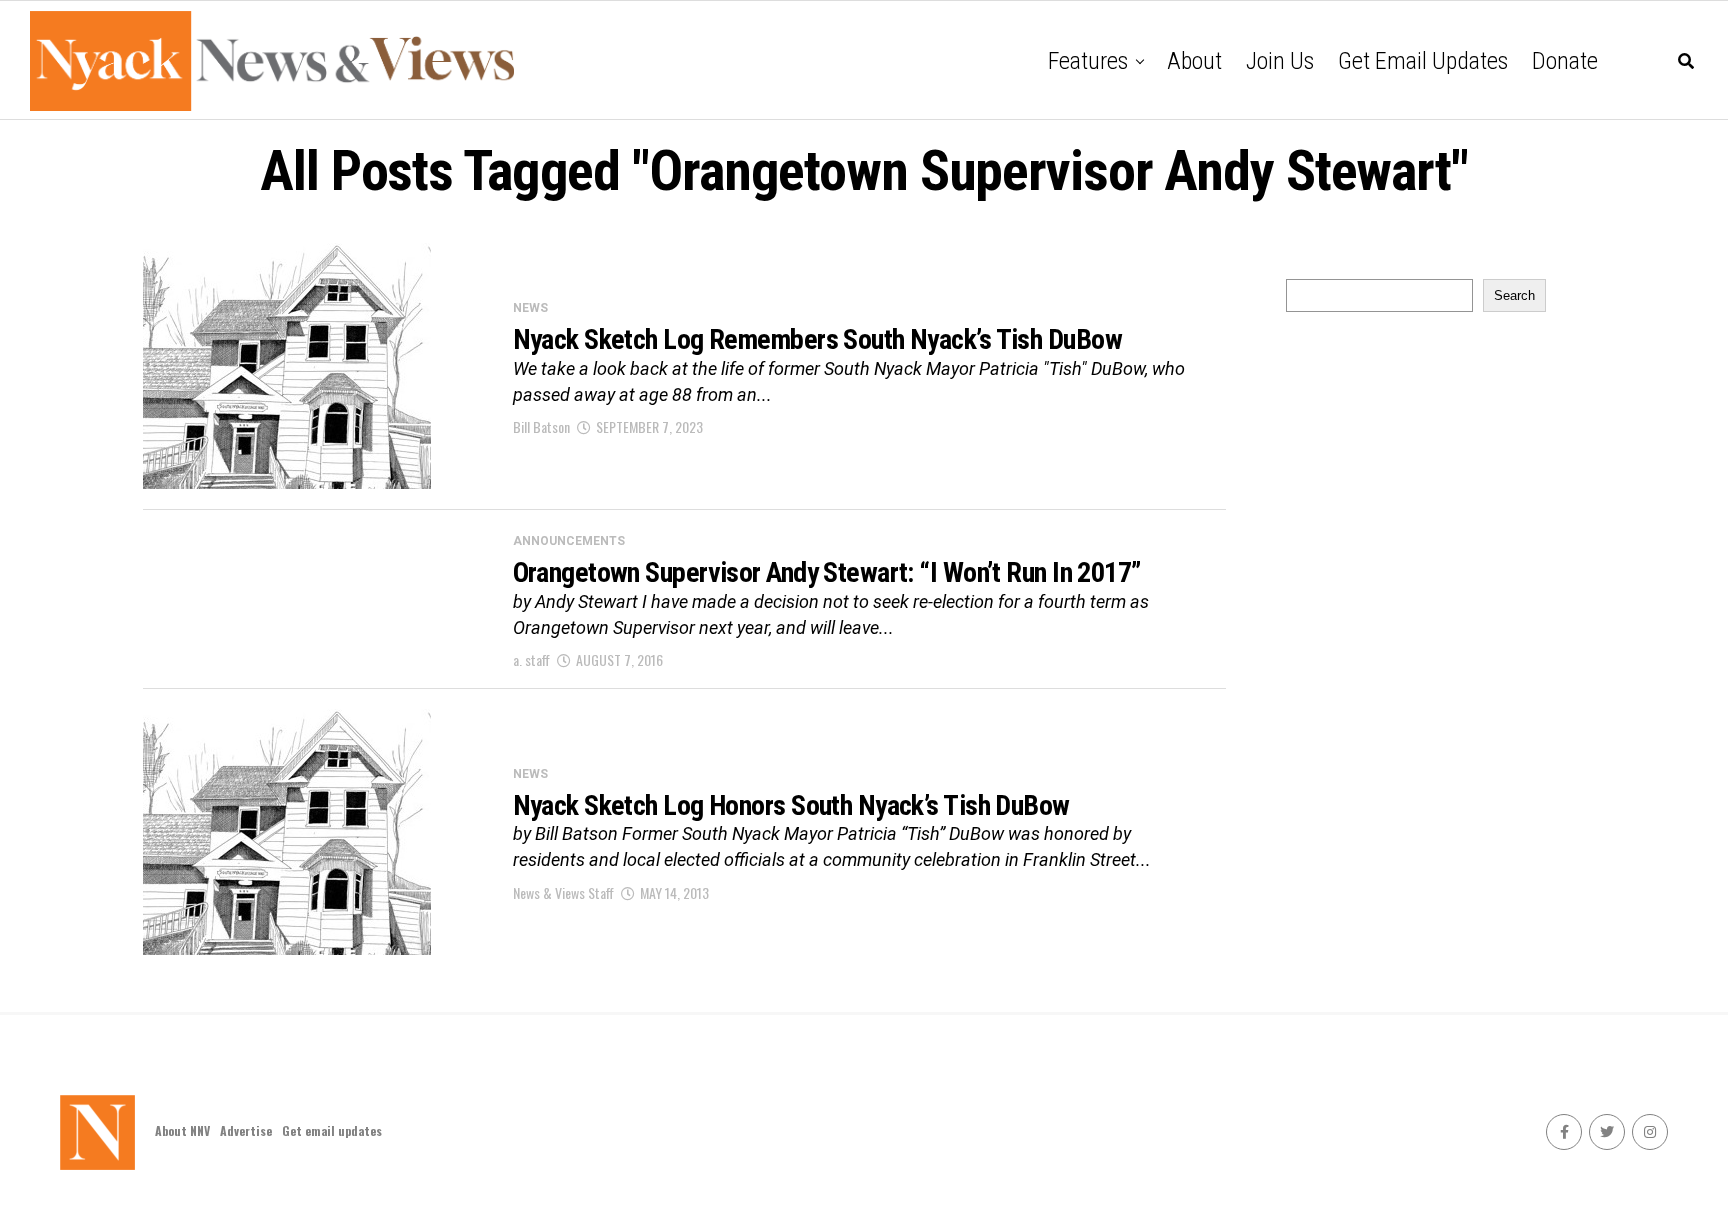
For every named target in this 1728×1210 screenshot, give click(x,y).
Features (1088, 61)
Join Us (1280, 61)
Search (1514, 295)
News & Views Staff (563, 892)
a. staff (531, 659)
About (1194, 61)
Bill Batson (541, 426)
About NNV (182, 1130)
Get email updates (1423, 61)
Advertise (246, 1130)
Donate (1565, 61)
